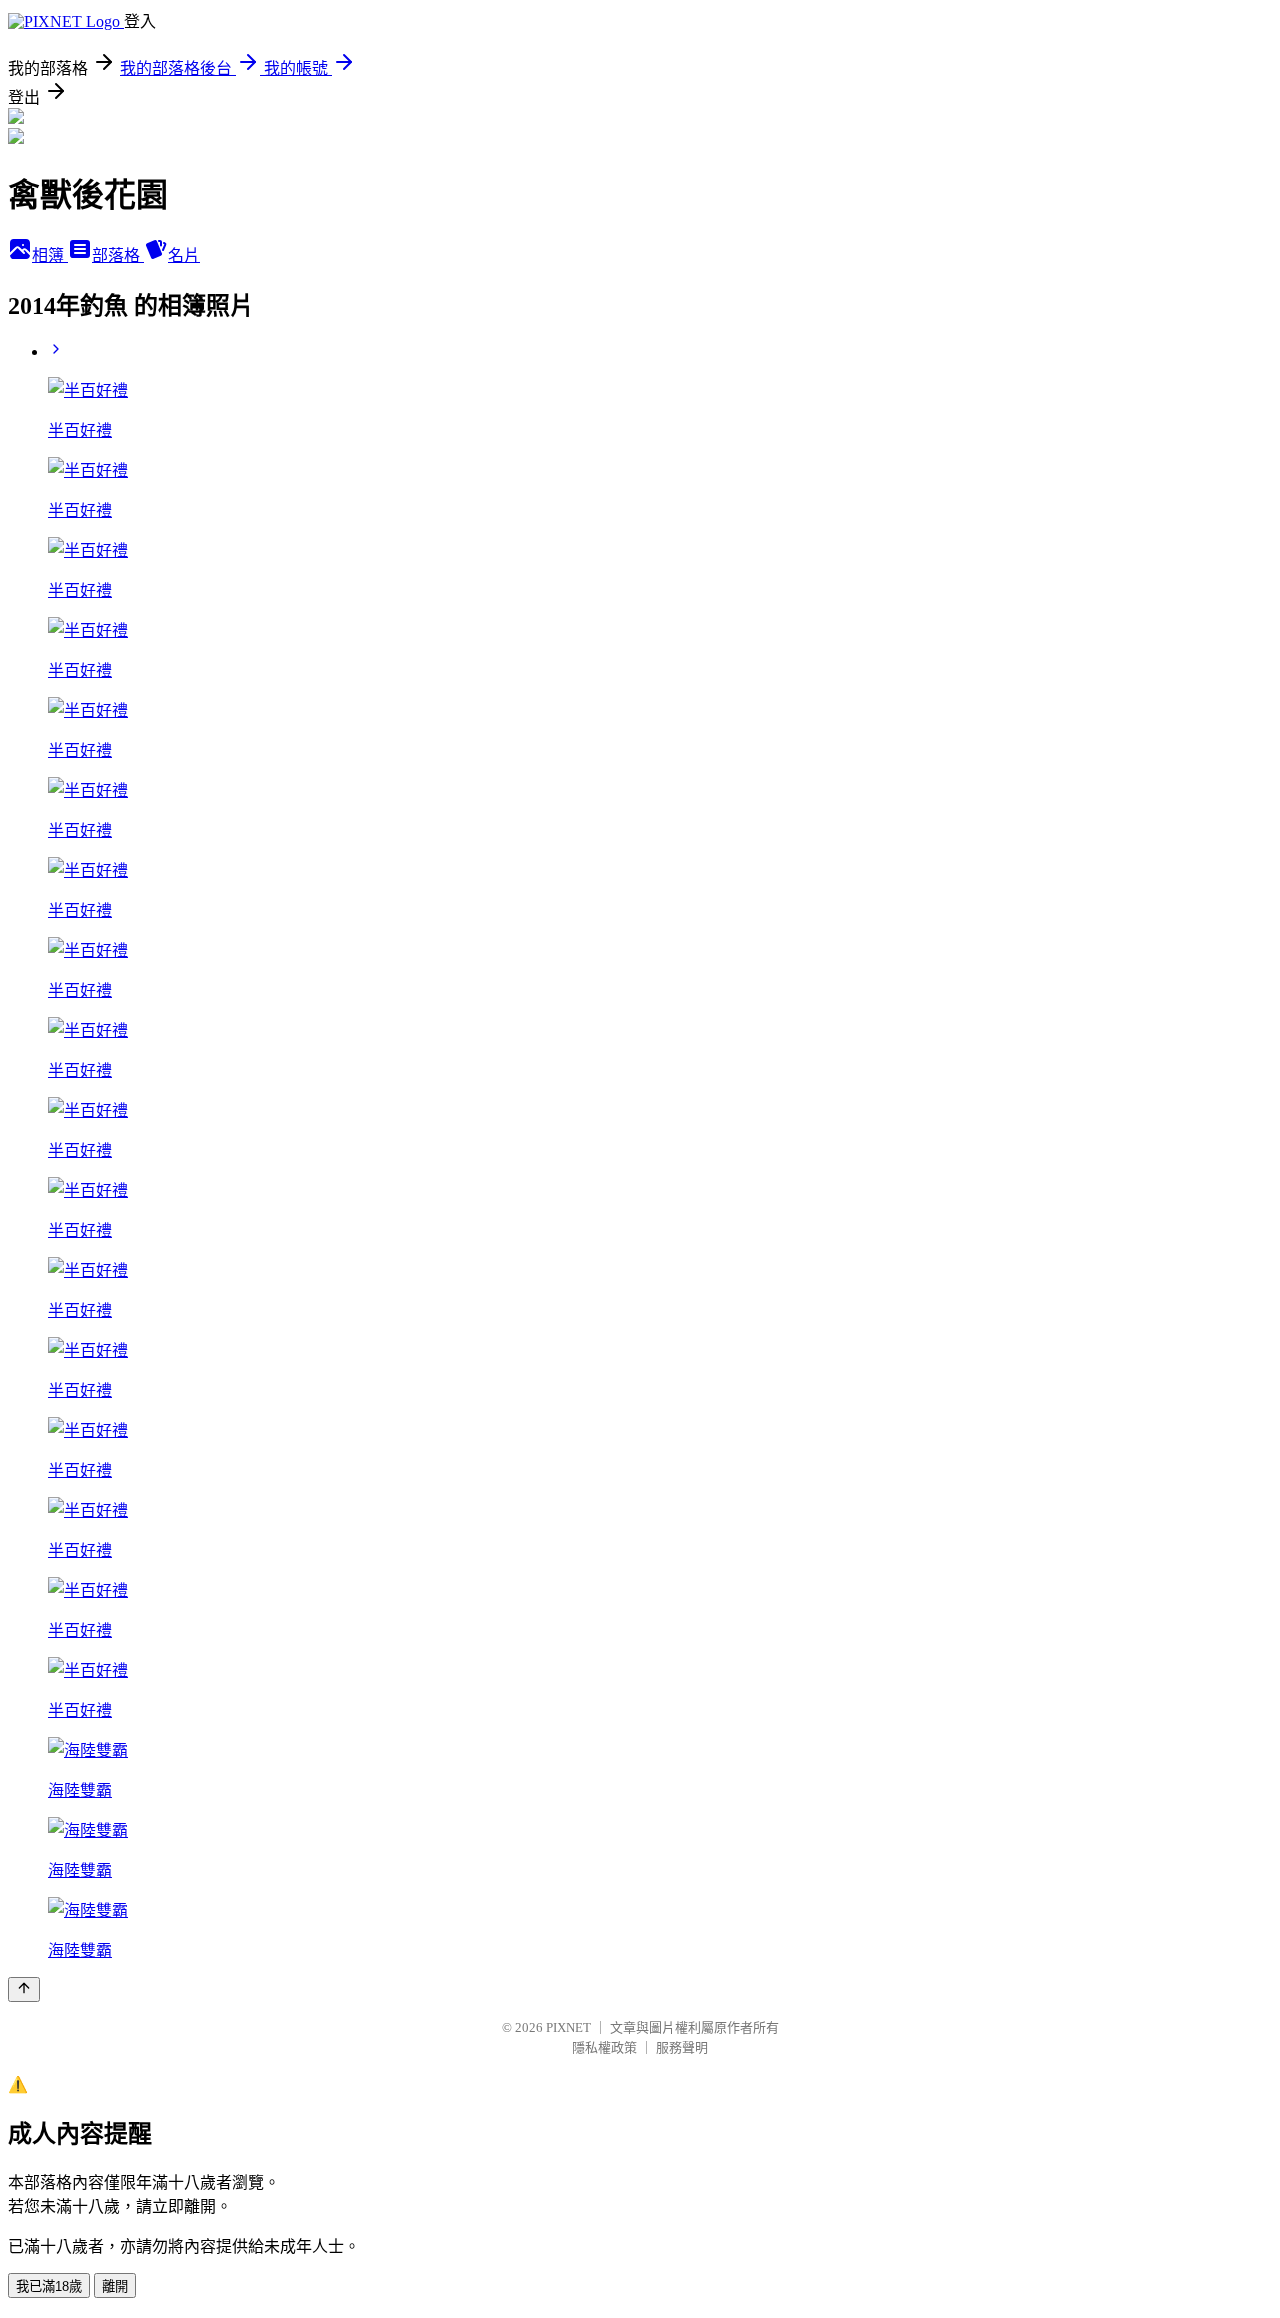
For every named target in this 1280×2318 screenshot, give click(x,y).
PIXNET (568, 2027)
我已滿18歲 (49, 2286)
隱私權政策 (604, 2047)
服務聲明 (682, 2047)
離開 (115, 2286)
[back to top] (24, 1989)
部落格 (118, 255)
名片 (184, 255)
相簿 (50, 255)
